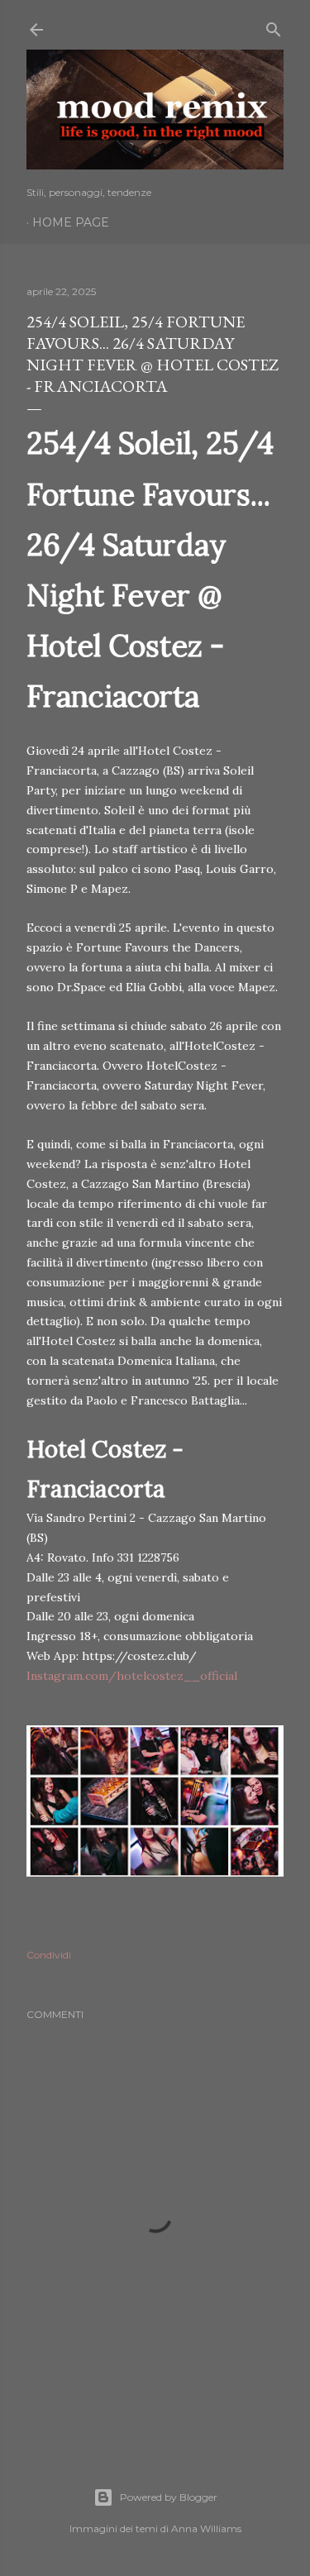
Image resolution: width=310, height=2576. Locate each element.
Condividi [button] (49, 1955)
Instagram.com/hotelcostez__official (132, 1676)
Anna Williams (206, 2528)
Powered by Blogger (169, 2497)
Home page (71, 222)
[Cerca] (274, 26)
